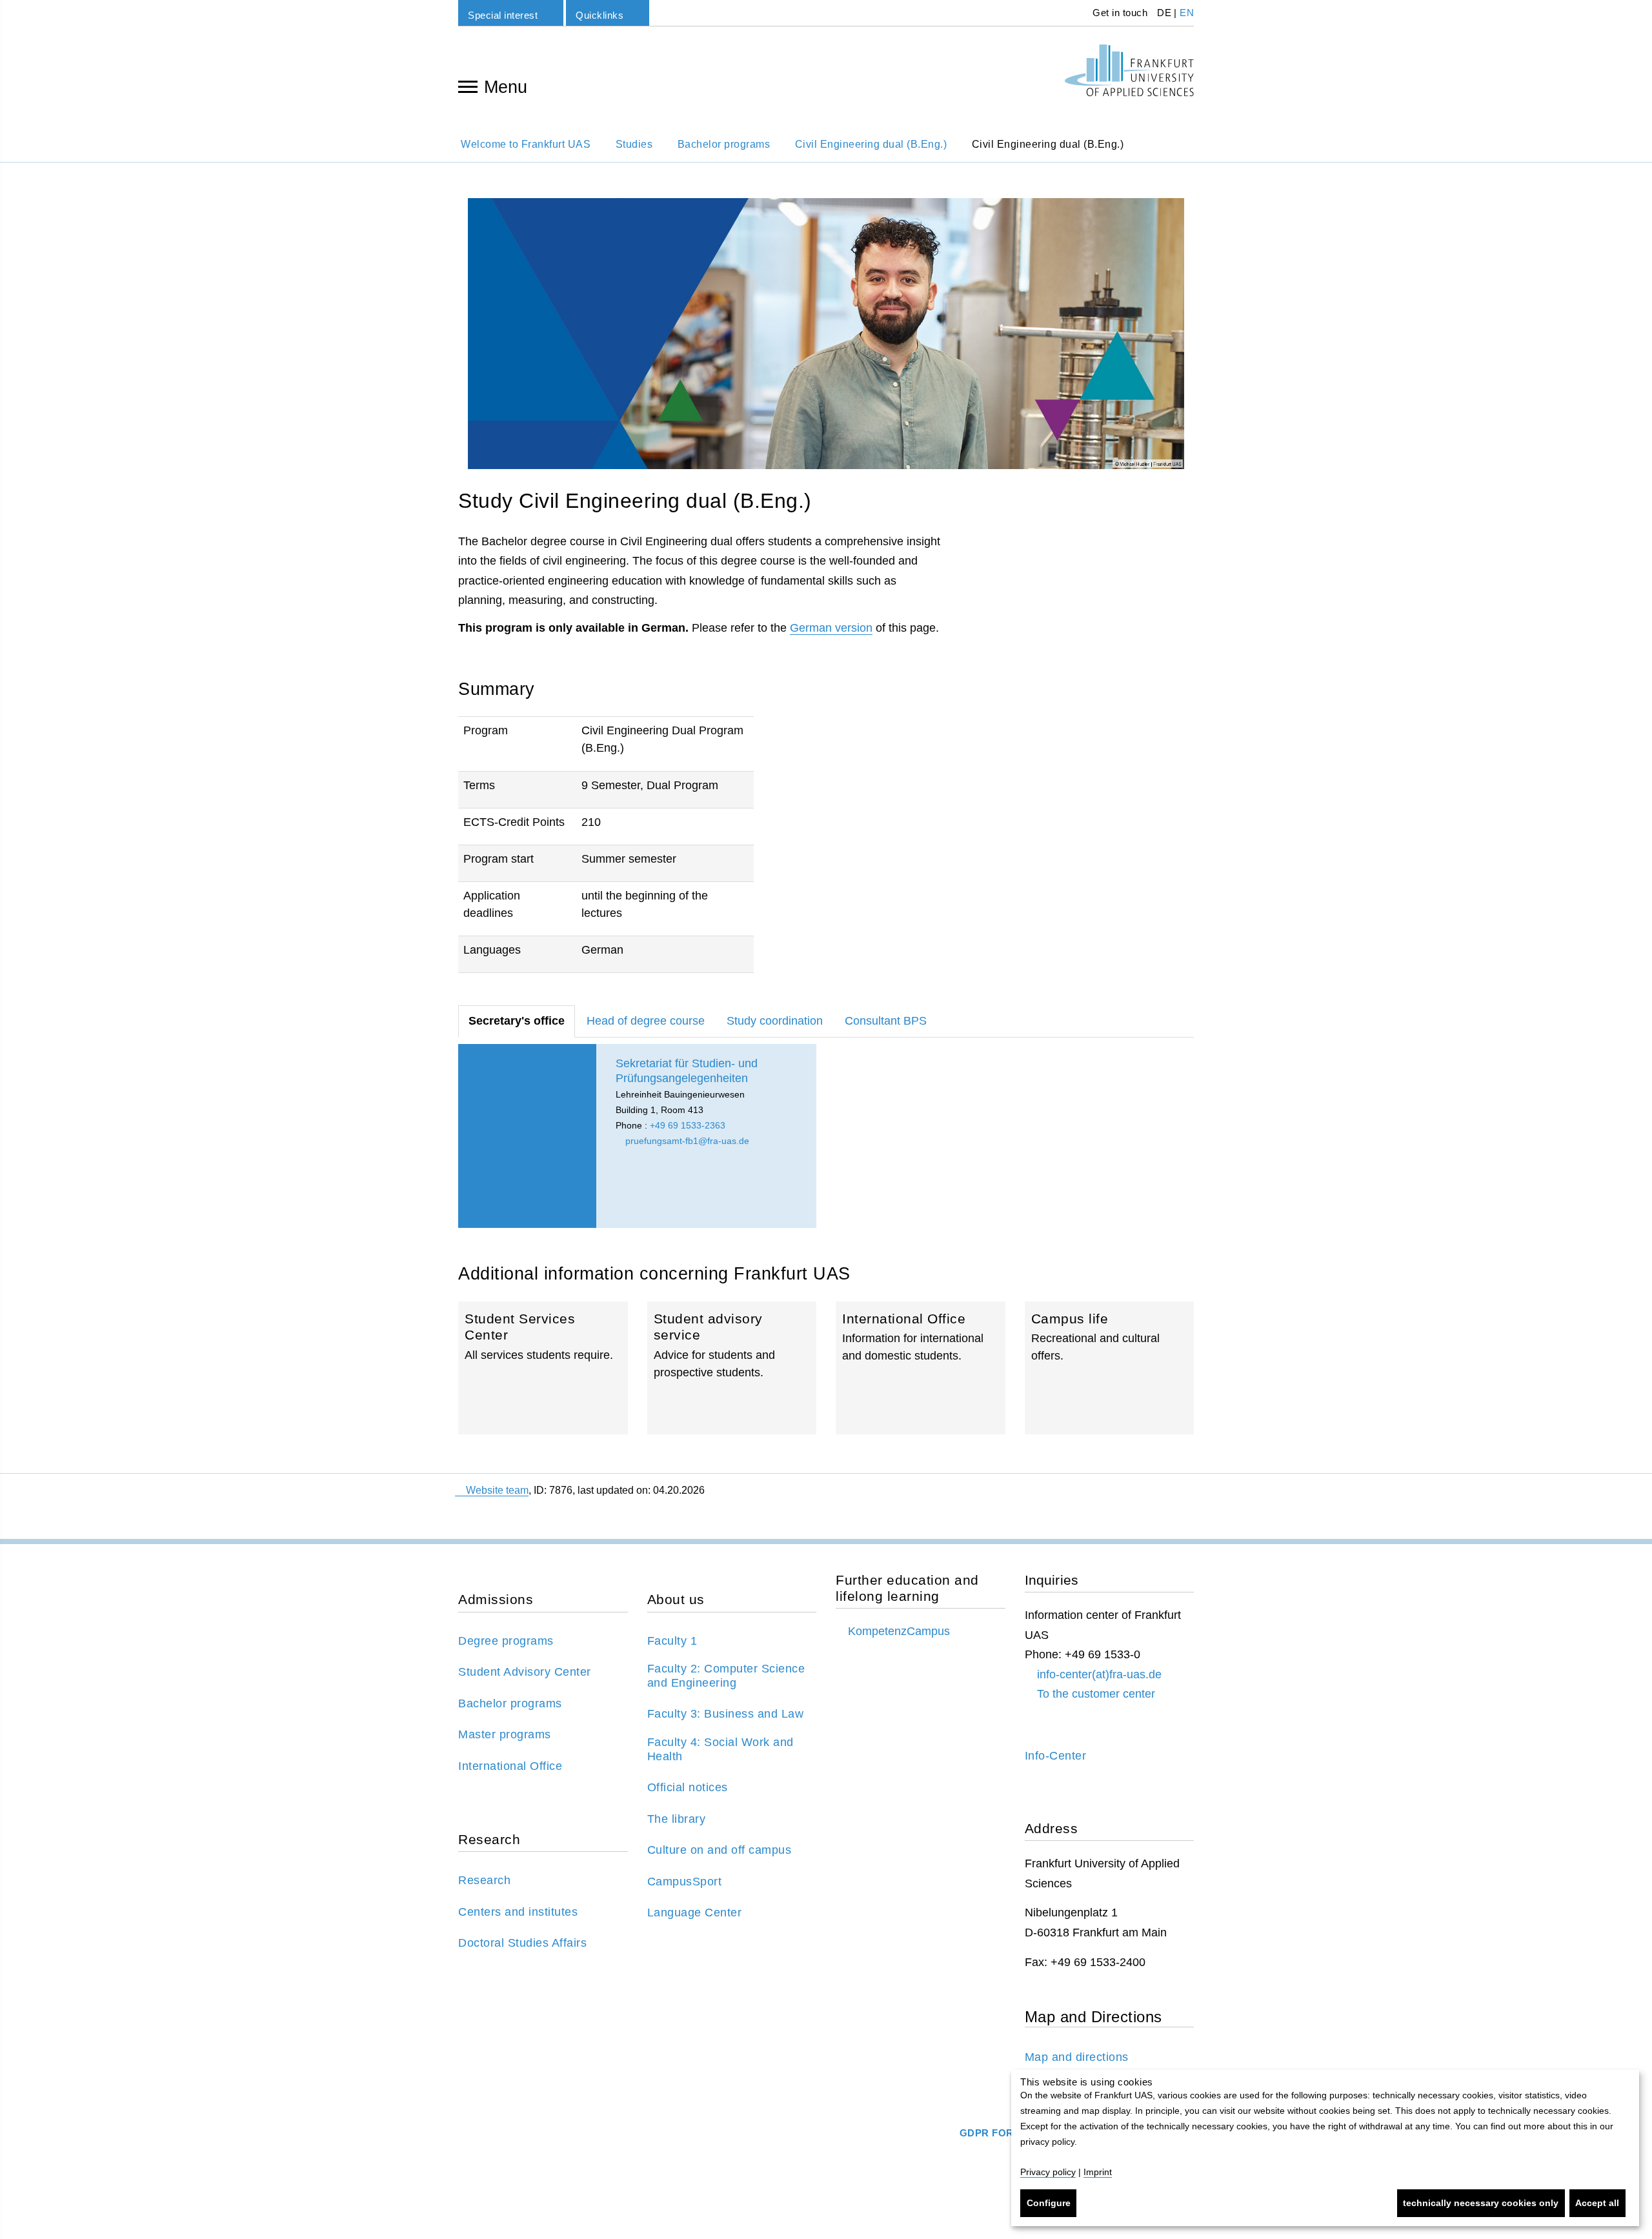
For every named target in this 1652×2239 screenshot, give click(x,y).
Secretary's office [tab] (517, 1021)
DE (1164, 13)
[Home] (1129, 70)
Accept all (1597, 2203)
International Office (921, 1368)
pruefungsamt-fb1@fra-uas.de (686, 1141)
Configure (1049, 2203)
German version (831, 628)
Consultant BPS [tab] (886, 1021)
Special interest (503, 15)
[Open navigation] (468, 86)
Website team (497, 1490)
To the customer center (1096, 1694)
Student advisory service (732, 1368)
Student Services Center (543, 1368)
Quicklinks (599, 15)
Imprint (1098, 2172)
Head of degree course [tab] (646, 1021)
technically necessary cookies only (1481, 2203)
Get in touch (1119, 13)
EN (1187, 13)
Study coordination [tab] (775, 1021)
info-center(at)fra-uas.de (1099, 1674)
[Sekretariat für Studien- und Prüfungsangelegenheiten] (527, 1136)
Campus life (1110, 1368)
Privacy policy (1048, 2172)
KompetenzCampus (899, 1631)
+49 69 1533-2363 (688, 1125)
